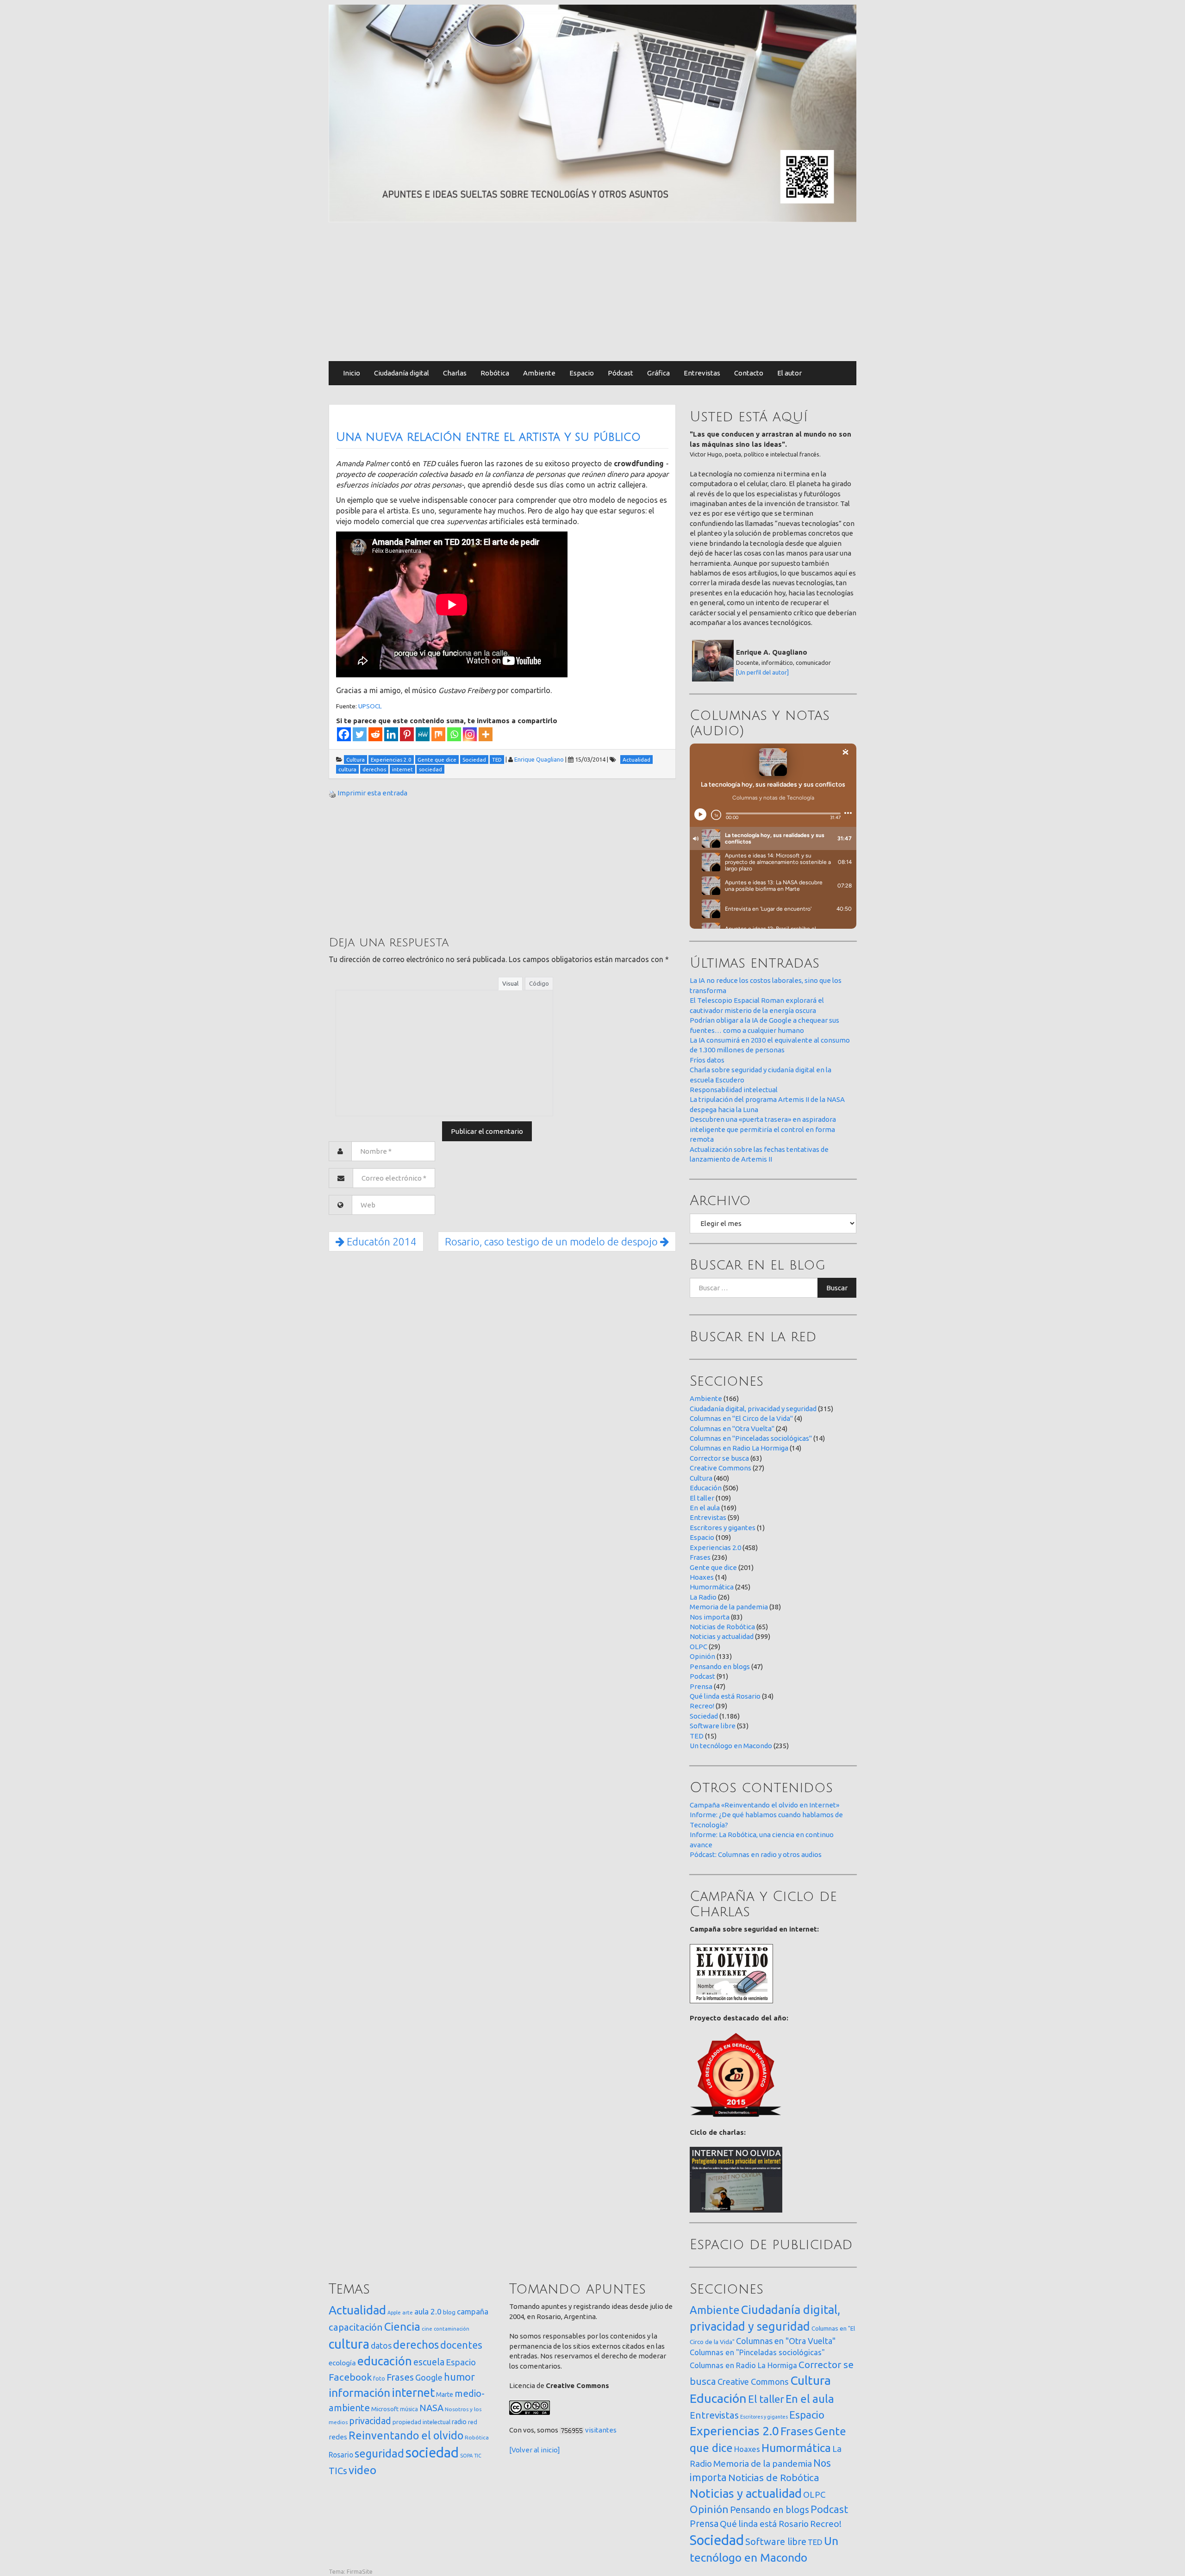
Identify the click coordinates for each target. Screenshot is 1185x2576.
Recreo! (702, 1706)
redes (338, 2437)
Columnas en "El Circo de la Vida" (741, 1418)
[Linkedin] (391, 734)
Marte (445, 2395)
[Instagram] (470, 734)
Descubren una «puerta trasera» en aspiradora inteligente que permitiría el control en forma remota (763, 1129)
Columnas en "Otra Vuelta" (732, 1429)
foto (379, 2379)
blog (449, 2312)
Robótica (495, 373)
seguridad (379, 2453)
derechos (416, 2345)
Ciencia (402, 2326)
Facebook (350, 2377)
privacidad (370, 2421)
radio (459, 2422)
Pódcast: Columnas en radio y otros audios (756, 1854)
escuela (429, 2362)
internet (413, 2392)
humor (459, 2377)
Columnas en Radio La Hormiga (739, 1448)
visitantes (601, 2430)
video (362, 2470)
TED (697, 1736)
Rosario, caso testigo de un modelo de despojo (552, 1241)
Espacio (582, 373)
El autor (789, 373)
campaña (473, 2311)
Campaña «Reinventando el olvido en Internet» (764, 1805)
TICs (338, 2471)
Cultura (701, 1478)
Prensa (701, 1686)
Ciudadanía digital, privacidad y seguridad (753, 1409)
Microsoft (385, 2409)
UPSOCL (370, 706)
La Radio (703, 1597)
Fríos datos (707, 1060)
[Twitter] (360, 734)
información (359, 2393)
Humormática (712, 1587)
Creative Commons (720, 1468)
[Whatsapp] (454, 734)
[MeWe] (423, 734)
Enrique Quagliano (539, 759)
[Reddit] (375, 734)
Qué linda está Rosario (725, 1696)
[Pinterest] (407, 734)
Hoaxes (702, 1577)
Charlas (455, 373)
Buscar (837, 1288)
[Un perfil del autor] (762, 672)
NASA (431, 2408)
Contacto (749, 373)
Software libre (713, 1726)
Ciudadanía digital (402, 373)
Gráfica (658, 373)
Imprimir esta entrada (372, 793)
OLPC (699, 1647)
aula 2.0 (428, 2311)
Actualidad (357, 2310)
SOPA (466, 2456)
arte (408, 2312)
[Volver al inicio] (535, 2450)
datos (381, 2346)
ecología (342, 2363)
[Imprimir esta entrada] (332, 793)
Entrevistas (702, 373)
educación (385, 2361)
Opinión (702, 1656)
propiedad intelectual (421, 2422)
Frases (700, 1557)
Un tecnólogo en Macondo (731, 1746)
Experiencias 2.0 (715, 1547)
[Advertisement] (592, 292)
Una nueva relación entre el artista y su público (488, 437)
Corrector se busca (719, 1458)
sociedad (432, 2453)
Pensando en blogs (720, 1666)
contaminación (452, 2329)
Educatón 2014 (380, 1241)
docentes (461, 2345)
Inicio (352, 373)
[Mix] (438, 734)
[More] (486, 734)
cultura (349, 2344)
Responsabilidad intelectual (734, 1090)
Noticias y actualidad (722, 1636)
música (409, 2409)
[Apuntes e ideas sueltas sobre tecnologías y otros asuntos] (592, 113)
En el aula (705, 1508)
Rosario (341, 2455)
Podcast (702, 1676)
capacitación (356, 2327)
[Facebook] (344, 734)
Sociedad (704, 1716)
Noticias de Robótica (722, 1627)
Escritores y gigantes (723, 1528)
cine (427, 2329)
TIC (478, 2456)
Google (429, 2377)
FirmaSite (360, 2571)
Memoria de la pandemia (729, 1607)
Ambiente (539, 373)
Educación (706, 1488)
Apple (394, 2313)
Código (539, 983)
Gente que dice (713, 1567)
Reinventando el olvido (406, 2435)
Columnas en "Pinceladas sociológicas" (751, 1438)
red (473, 2422)
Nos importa (710, 1617)
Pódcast (621, 373)
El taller (702, 1498)
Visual (510, 983)
